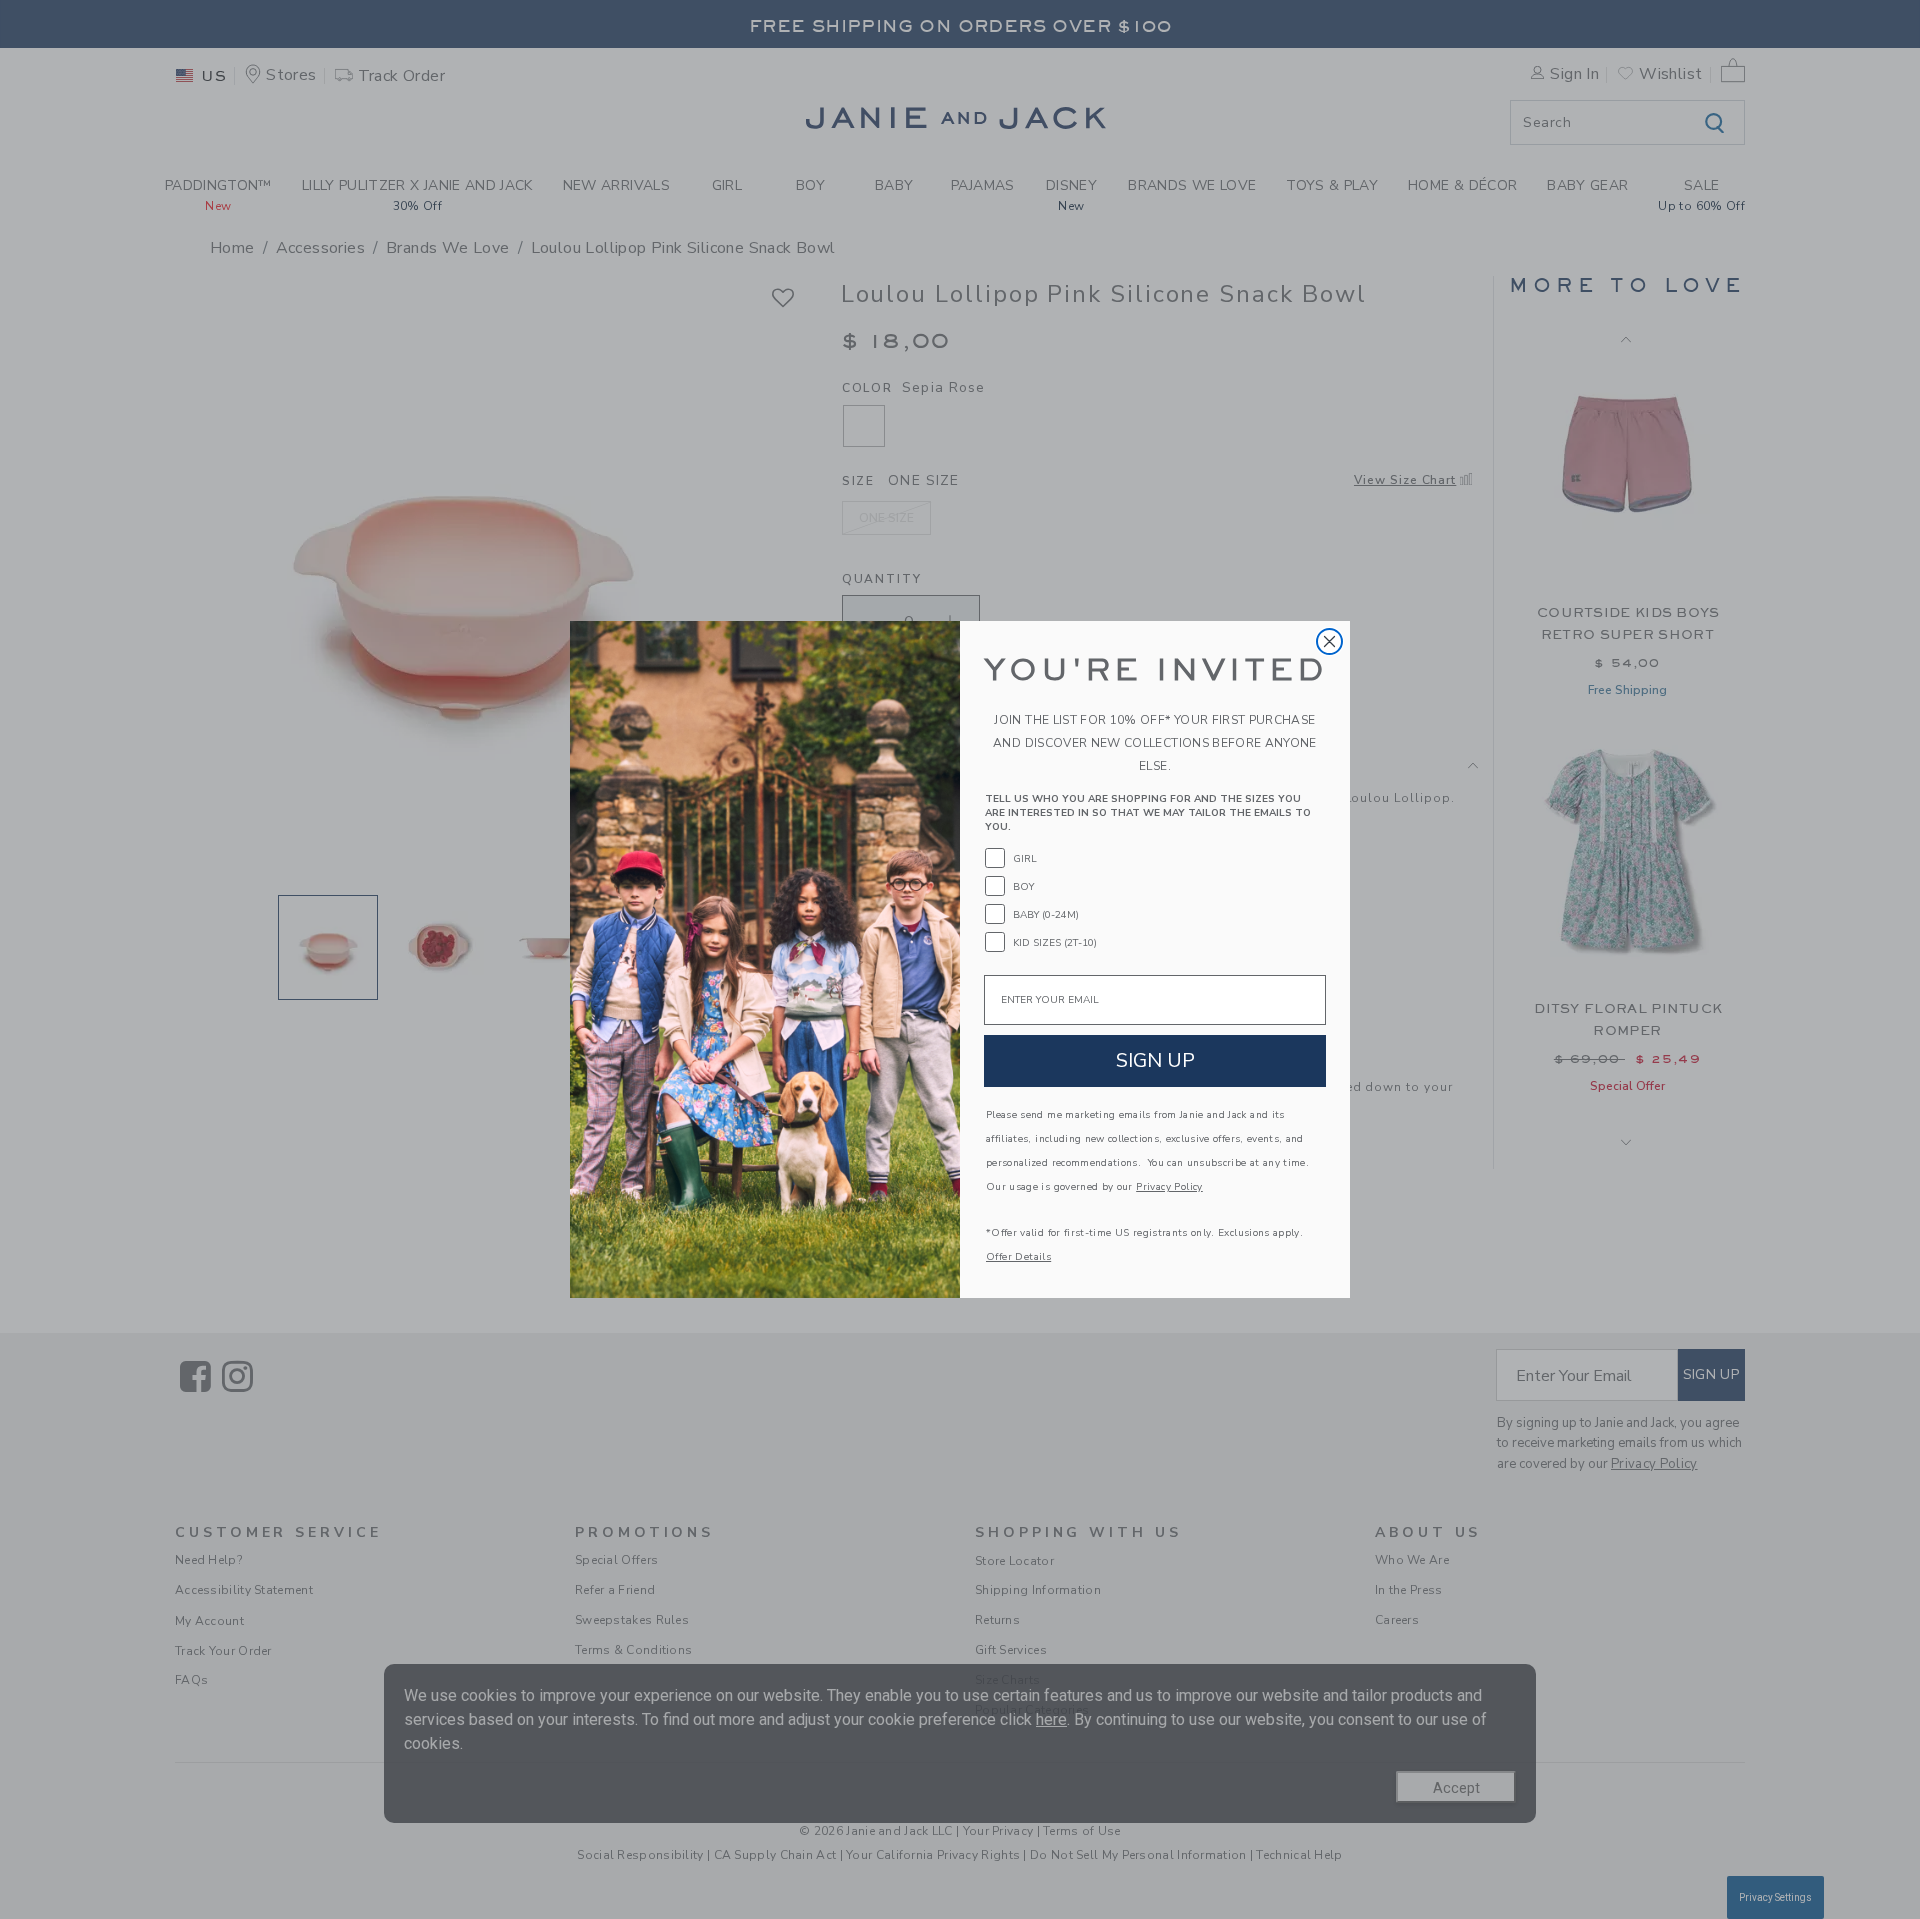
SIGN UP (1155, 1060)
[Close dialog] (1329, 641)
